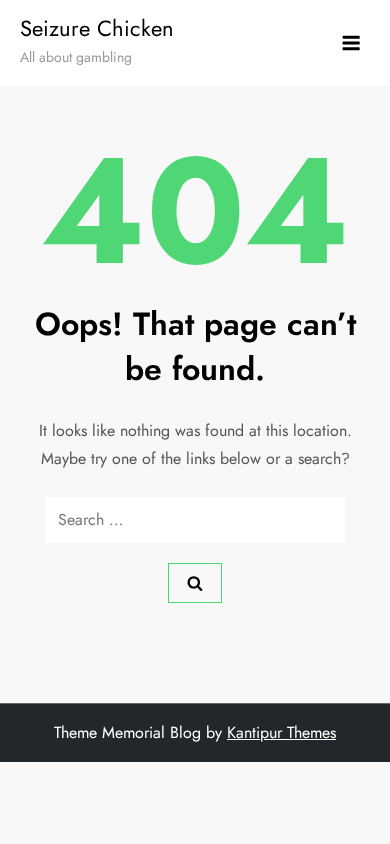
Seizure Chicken (97, 28)
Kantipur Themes (281, 732)
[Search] (195, 583)
